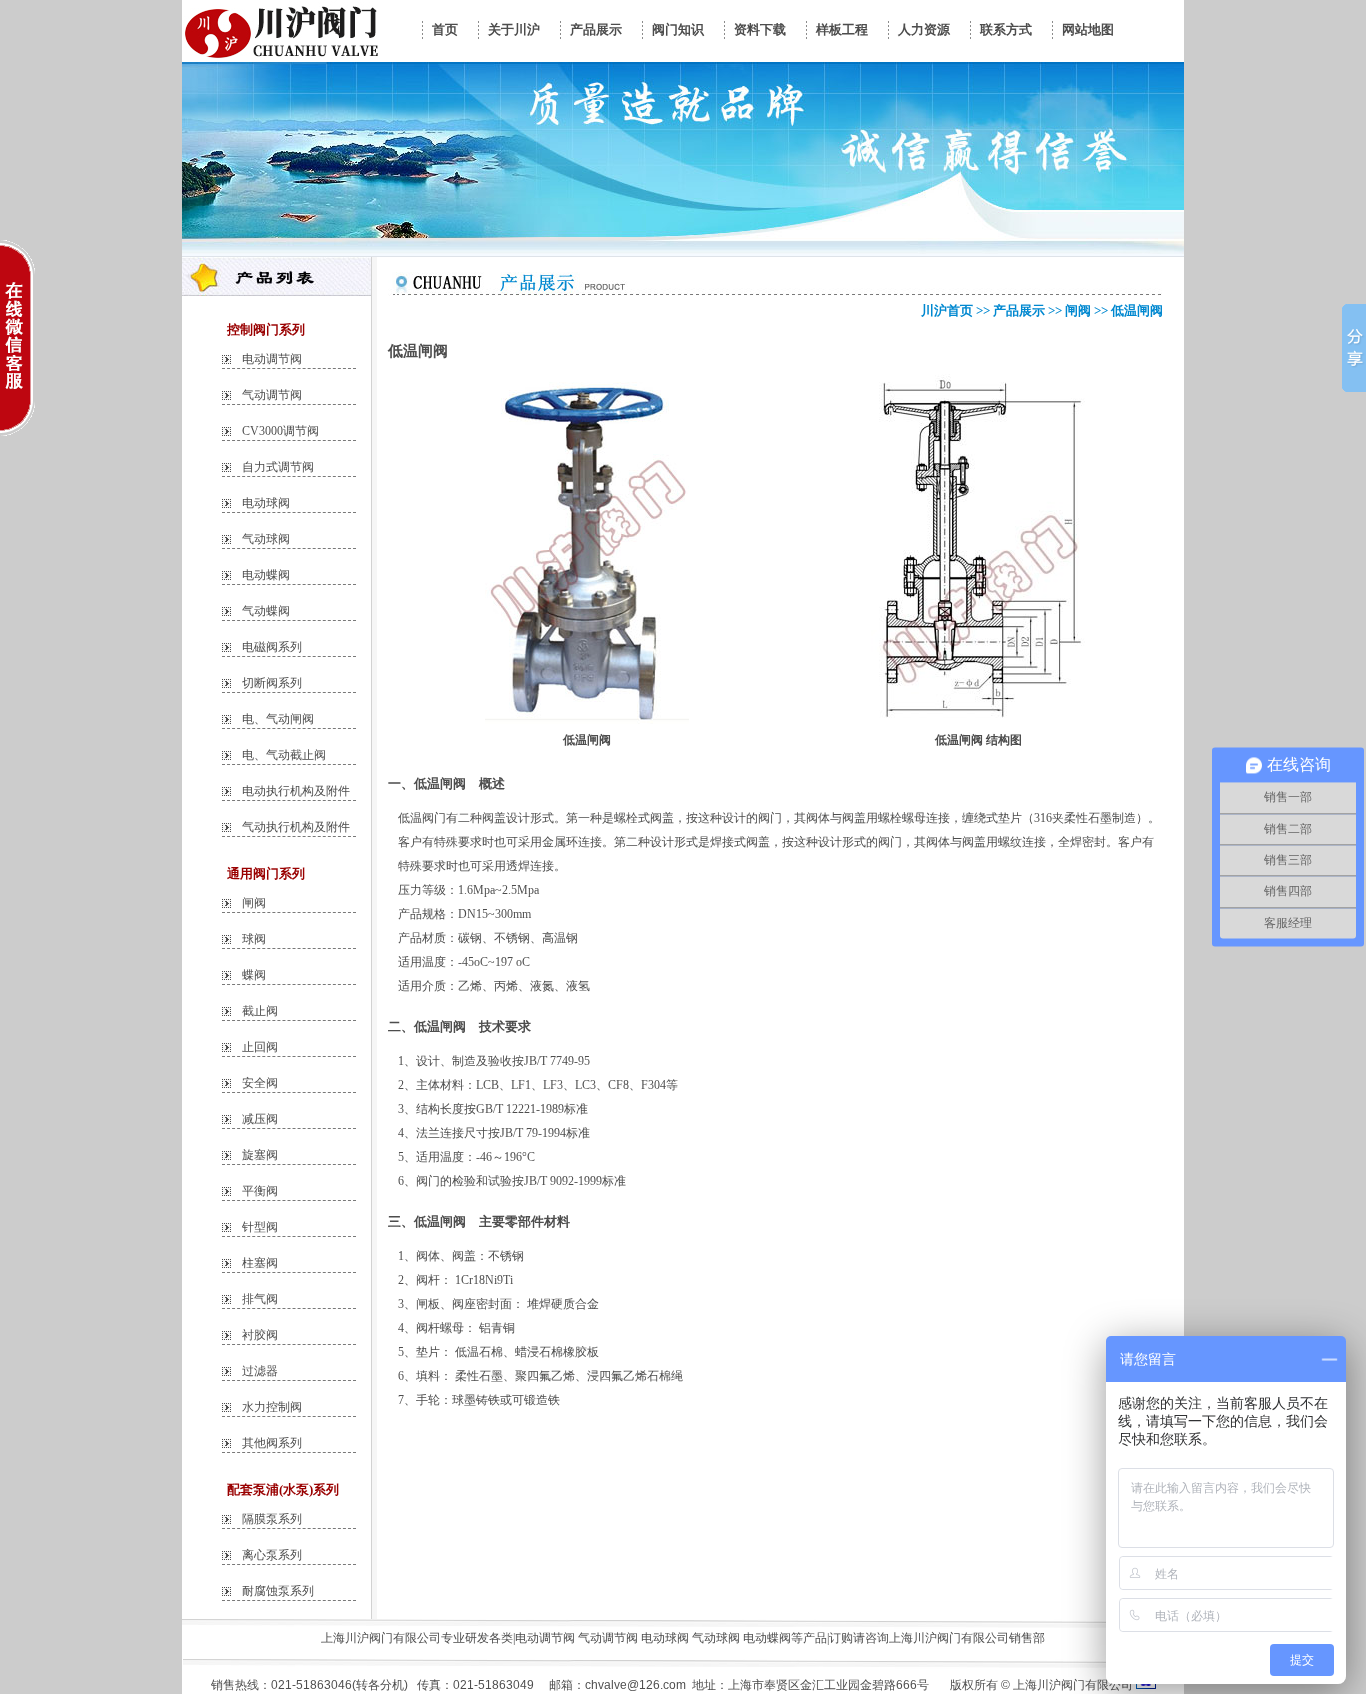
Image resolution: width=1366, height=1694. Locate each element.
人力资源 (924, 29)
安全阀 (260, 1083)
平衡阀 (260, 1191)
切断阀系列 (272, 683)
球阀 (254, 939)
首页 (445, 29)
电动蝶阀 (266, 575)
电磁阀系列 (272, 647)
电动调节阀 (272, 359)
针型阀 (260, 1227)
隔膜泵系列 (272, 1519)
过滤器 (260, 1371)
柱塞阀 (260, 1263)
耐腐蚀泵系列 (278, 1591)
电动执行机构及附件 (296, 791)
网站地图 (1088, 29)
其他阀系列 (272, 1443)
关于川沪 (514, 29)
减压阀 (260, 1119)
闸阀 (254, 903)
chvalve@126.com (635, 1685)
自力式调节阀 (278, 467)
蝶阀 (254, 975)
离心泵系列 (272, 1555)
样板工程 (842, 29)
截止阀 (260, 1011)
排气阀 (260, 1299)
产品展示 (596, 29)
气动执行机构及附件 (296, 827)
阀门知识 (678, 29)
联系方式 (1006, 29)
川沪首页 (947, 310)
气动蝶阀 (266, 611)
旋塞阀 (260, 1155)
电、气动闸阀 (278, 719)
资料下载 (760, 29)
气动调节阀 (272, 395)
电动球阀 (266, 503)
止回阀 (260, 1047)
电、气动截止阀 (284, 755)
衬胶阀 (260, 1335)
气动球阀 (266, 539)
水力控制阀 (272, 1407)
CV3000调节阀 (280, 431)
